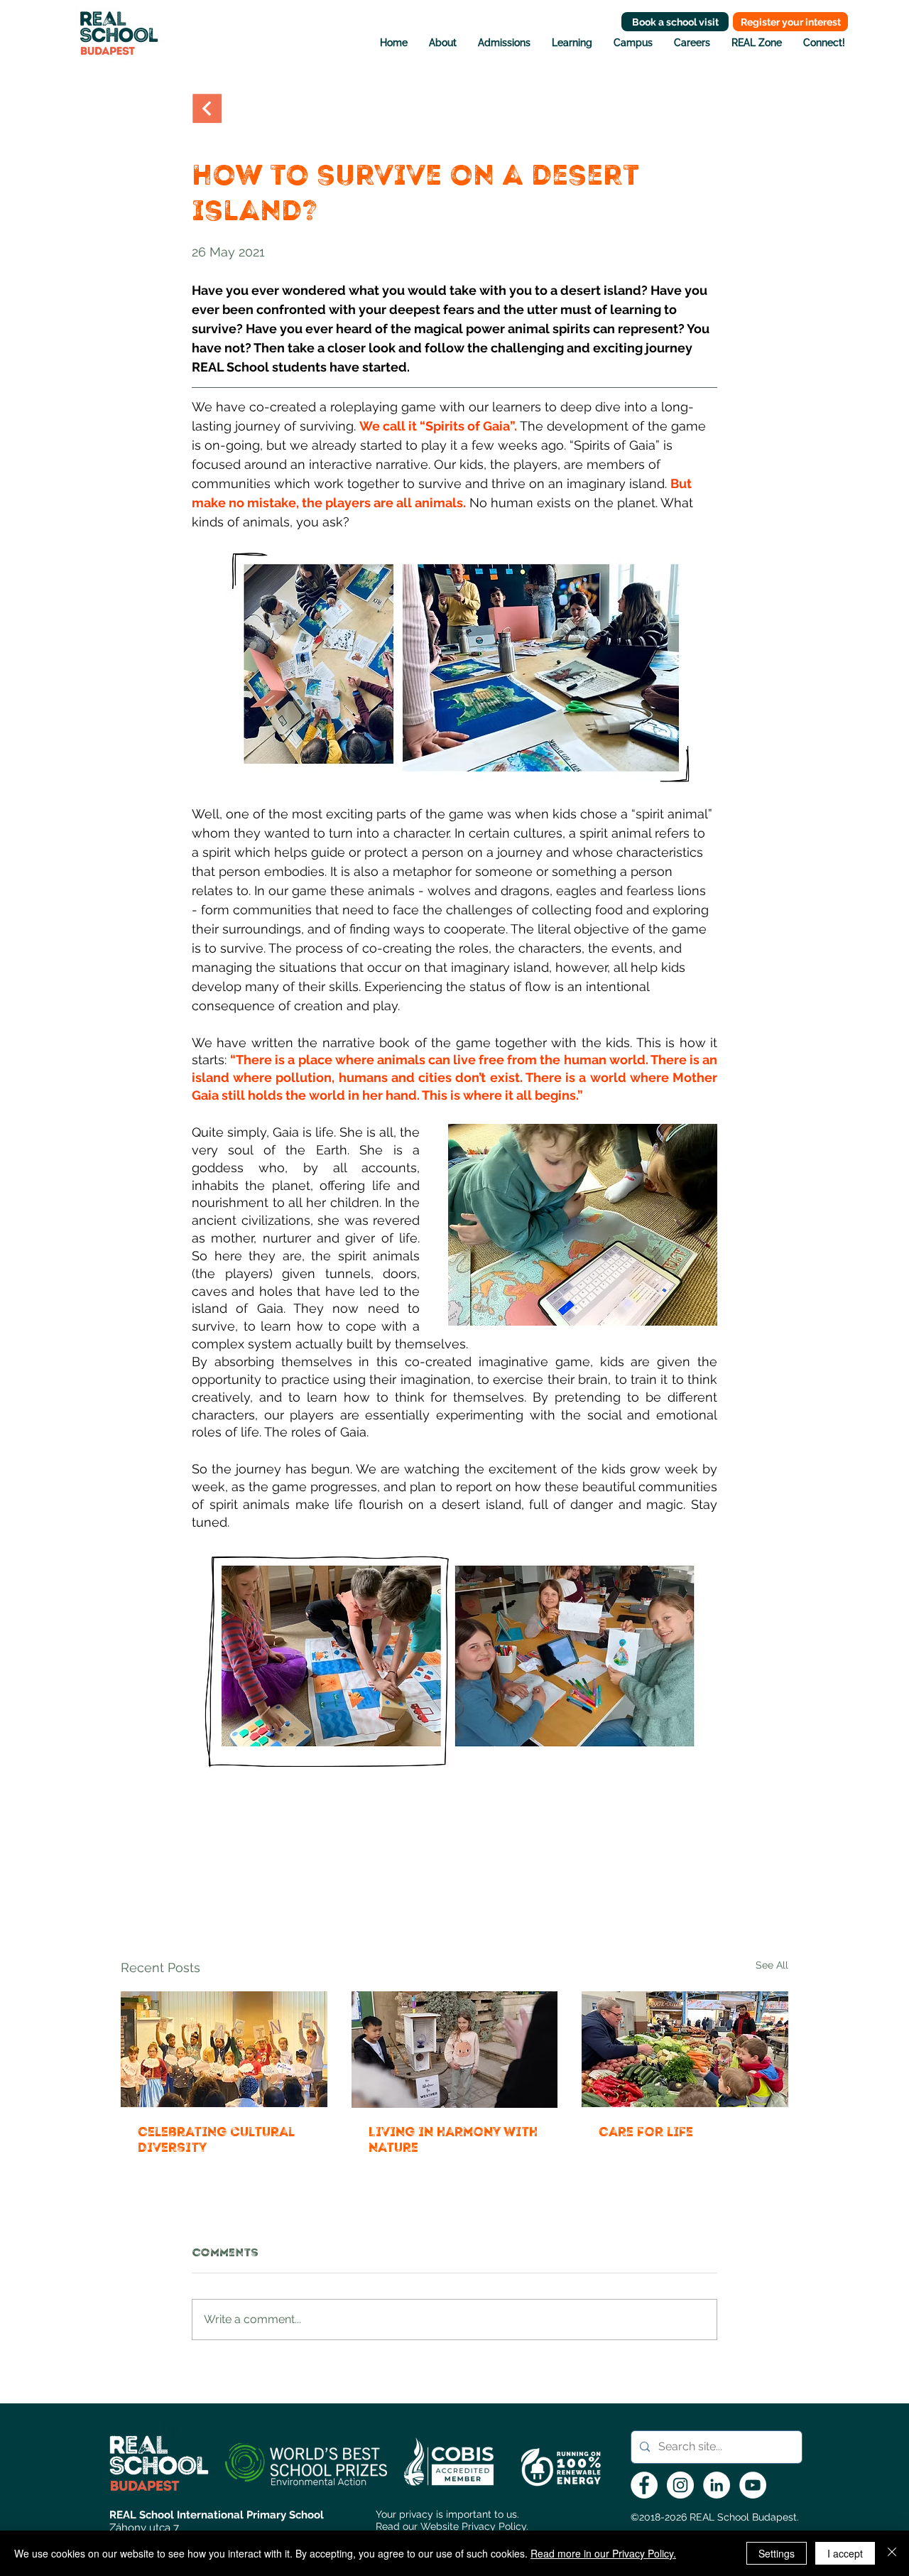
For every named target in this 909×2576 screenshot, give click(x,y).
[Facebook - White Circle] (644, 2485)
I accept (845, 2553)
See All (772, 1965)
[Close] (892, 2553)
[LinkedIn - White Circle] (717, 2485)
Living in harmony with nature (453, 2140)
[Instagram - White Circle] (680, 2485)
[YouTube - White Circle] (753, 2485)
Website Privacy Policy (473, 2526)
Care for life (646, 2132)
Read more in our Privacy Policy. (603, 2553)
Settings (777, 2553)
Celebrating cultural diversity (216, 2140)
